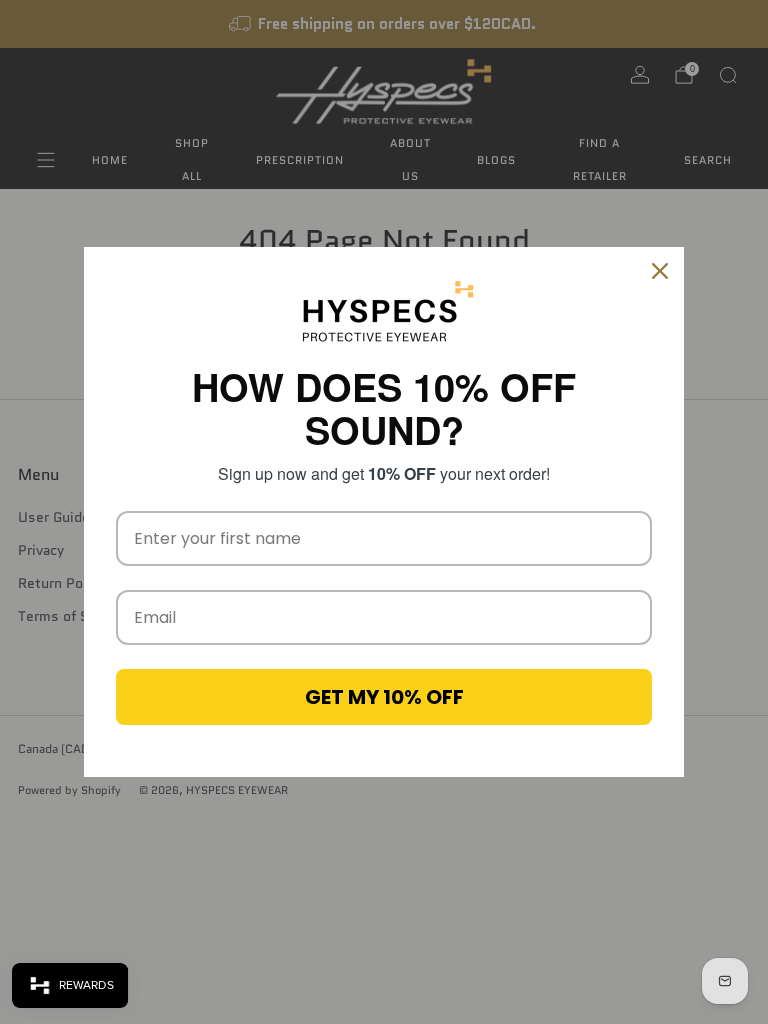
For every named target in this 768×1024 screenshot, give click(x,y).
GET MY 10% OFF (384, 697)
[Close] (660, 271)
